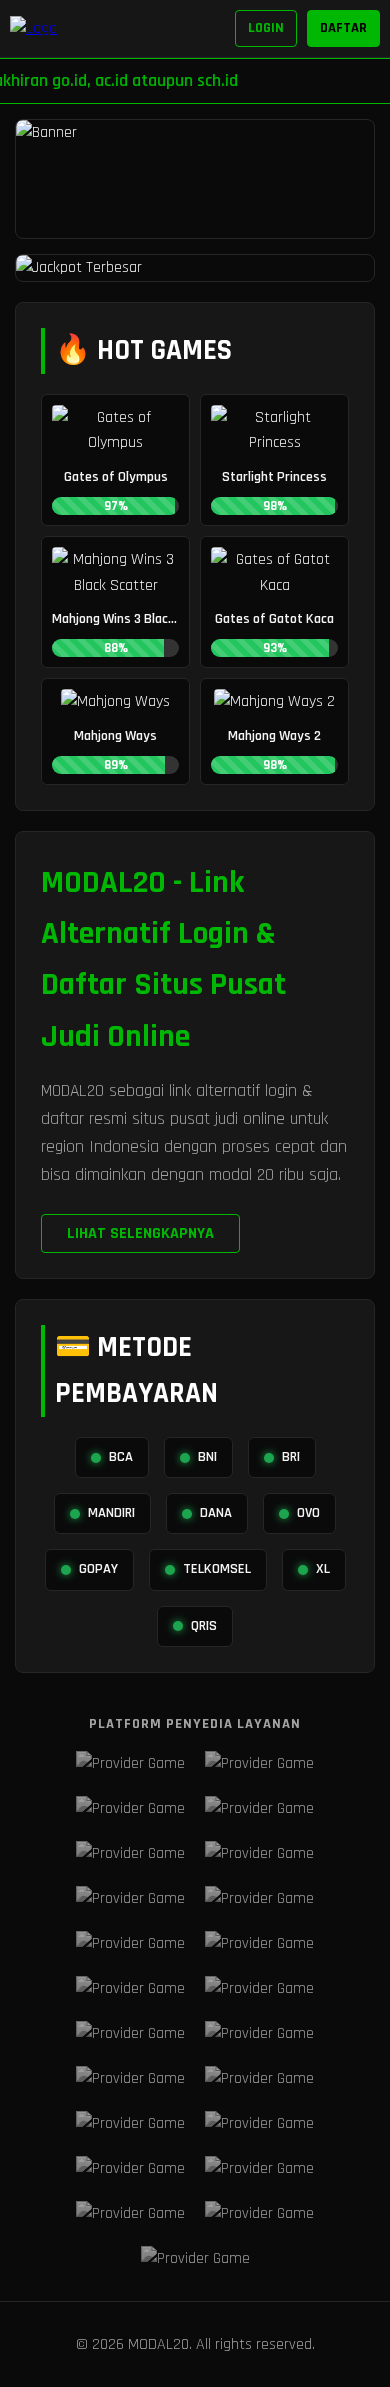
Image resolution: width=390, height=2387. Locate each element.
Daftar (343, 28)
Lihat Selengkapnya (140, 1233)
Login (266, 28)
